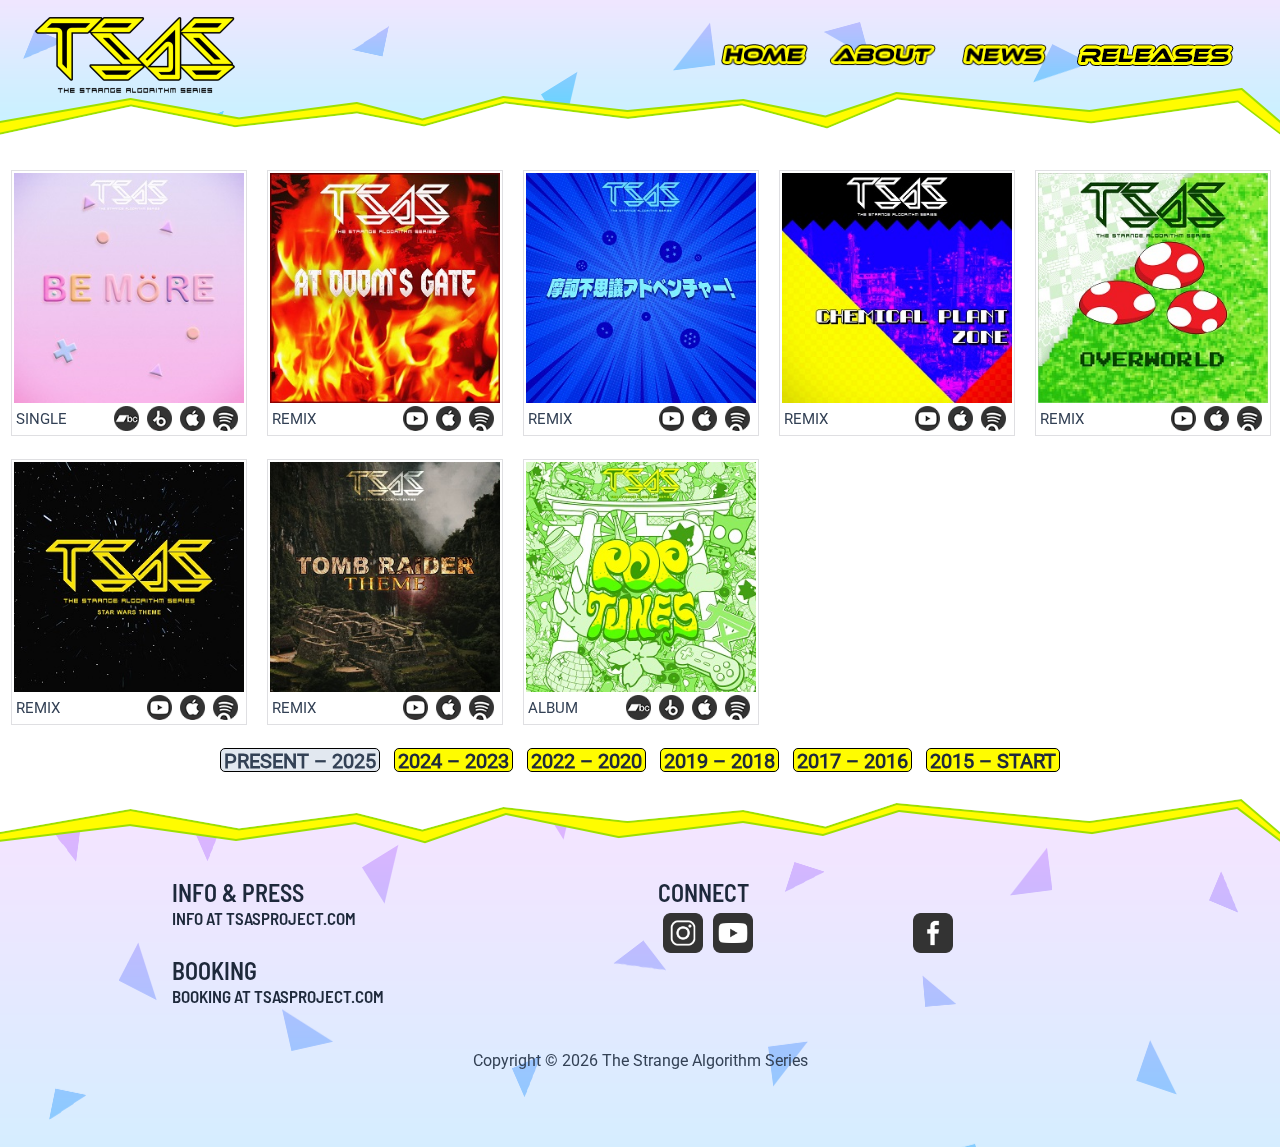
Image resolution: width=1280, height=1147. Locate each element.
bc (983, 933)
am (1083, 933)
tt (783, 933)
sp (1033, 933)
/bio (882, 55)
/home (765, 55)
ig (683, 933)
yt (733, 933)
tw (833, 933)
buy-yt (415, 418)
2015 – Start (993, 760)
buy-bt (159, 418)
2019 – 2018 (719, 760)
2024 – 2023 (453, 760)
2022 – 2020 (586, 760)
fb (933, 933)
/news (1005, 55)
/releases (1155, 55)
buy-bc (126, 418)
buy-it (192, 418)
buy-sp (225, 418)
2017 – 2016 (852, 760)
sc (883, 933)
